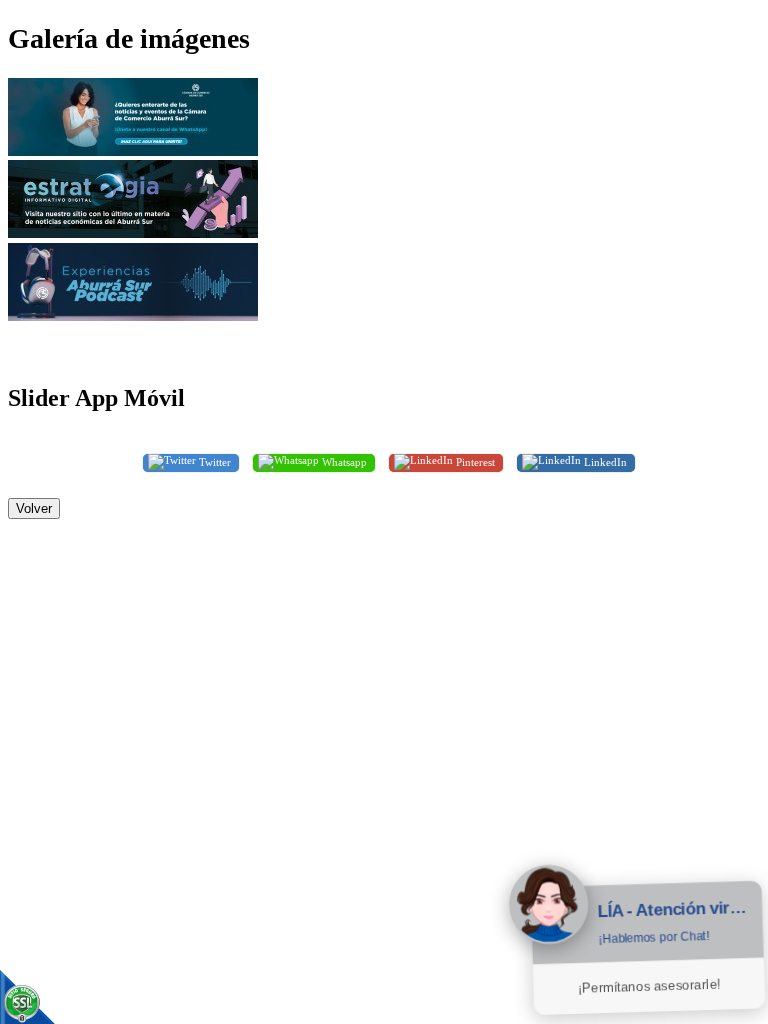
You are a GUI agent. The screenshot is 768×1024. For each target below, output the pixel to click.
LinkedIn (604, 461)
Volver (34, 508)
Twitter (213, 461)
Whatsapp (343, 461)
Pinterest (474, 461)
